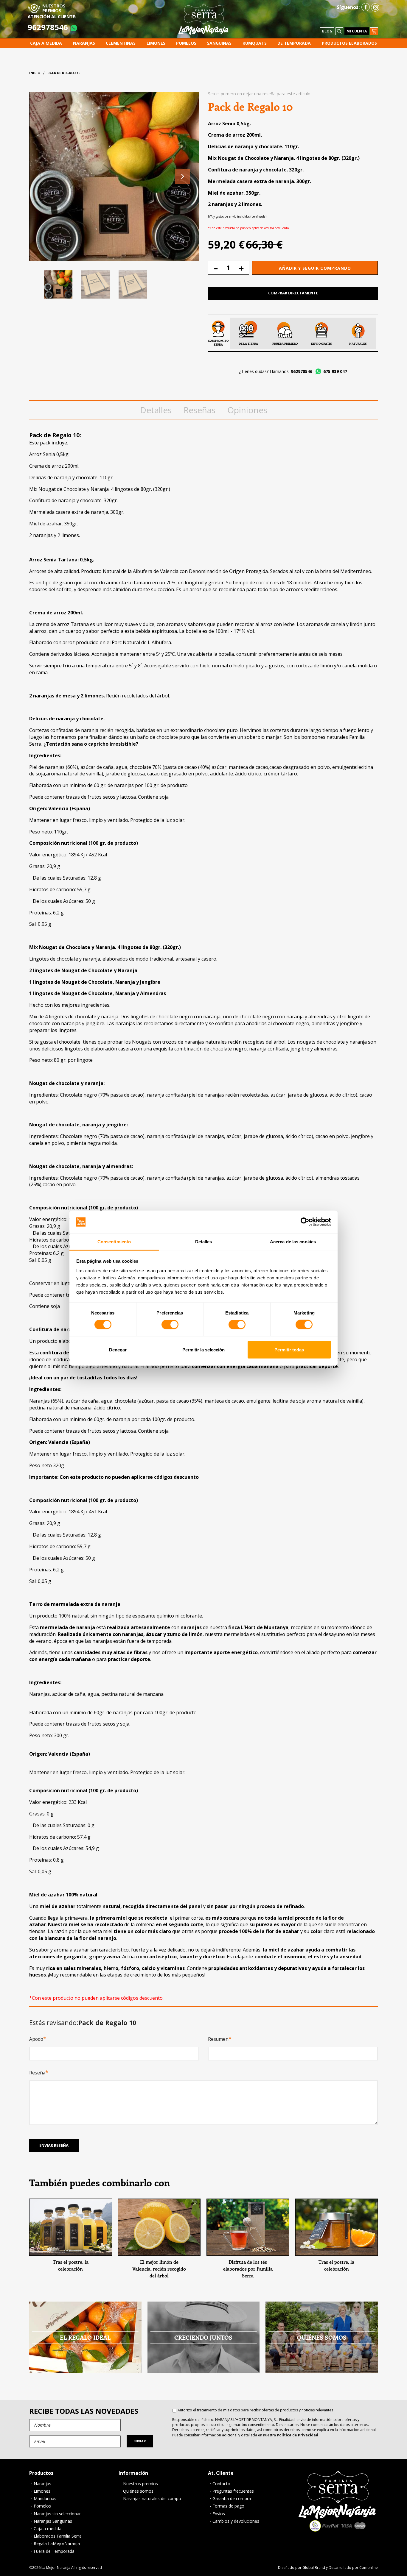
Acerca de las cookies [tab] (293, 1242)
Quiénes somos (138, 2491)
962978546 (48, 27)
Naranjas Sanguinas (53, 2521)
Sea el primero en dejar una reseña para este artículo (259, 94)
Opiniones (247, 410)
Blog (327, 31)
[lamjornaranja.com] (203, 19)
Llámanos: (291, 371)
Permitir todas (289, 1349)
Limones (42, 2491)
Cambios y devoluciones (236, 2521)
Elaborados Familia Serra (58, 2536)
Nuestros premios (140, 2484)
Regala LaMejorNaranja (57, 2544)
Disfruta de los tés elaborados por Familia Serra (248, 2269)
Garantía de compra (232, 2499)
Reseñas (199, 410)
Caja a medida (48, 2529)
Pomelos (42, 2506)
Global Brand (314, 2568)
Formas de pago (228, 2506)
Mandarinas (45, 2499)
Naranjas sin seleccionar (57, 2514)
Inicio (35, 73)
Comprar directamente (293, 293)
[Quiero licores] (71, 2227)
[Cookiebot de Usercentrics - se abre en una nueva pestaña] (305, 1222)
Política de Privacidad (298, 2435)
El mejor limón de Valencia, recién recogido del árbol (159, 2269)
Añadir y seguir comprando (315, 268)
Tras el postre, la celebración (71, 2265)
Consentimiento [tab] (114, 1242)
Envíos (219, 2514)
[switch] (170, 1325)
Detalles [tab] (204, 1242)
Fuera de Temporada (54, 2551)
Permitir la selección (203, 1349)
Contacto (221, 2484)
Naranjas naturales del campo (152, 2499)
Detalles (156, 410)
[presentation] (183, 177)
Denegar (118, 1349)
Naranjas (42, 2484)
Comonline (369, 2568)
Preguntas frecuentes (233, 2491)
